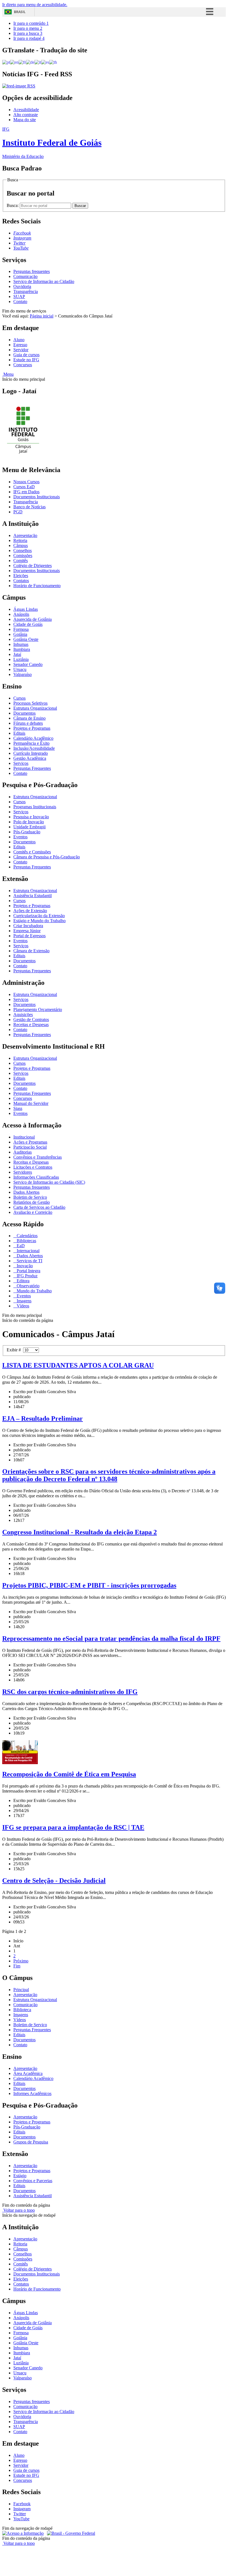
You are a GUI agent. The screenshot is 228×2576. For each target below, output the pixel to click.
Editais (19, 733)
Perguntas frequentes (32, 271)
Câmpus (21, 545)
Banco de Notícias (29, 507)
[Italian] (38, 62)
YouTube (21, 2519)
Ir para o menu (28, 28)
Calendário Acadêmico (33, 738)
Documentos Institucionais (37, 497)
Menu (8, 374)
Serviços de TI (29, 1261)
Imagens (23, 1301)
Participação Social (30, 1147)
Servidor (21, 350)
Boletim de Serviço (30, 1197)
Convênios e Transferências (38, 1157)
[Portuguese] (6, 62)
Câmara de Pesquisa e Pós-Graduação (47, 857)
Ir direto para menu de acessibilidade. (35, 5)
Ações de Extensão (30, 911)
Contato (20, 301)
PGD (18, 512)
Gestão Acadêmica (30, 758)
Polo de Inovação (29, 822)
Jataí (17, 654)
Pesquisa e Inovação (31, 817)
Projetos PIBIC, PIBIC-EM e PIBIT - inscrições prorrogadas (89, 1585)
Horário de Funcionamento (37, 586)
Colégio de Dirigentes (33, 566)
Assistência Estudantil (33, 896)
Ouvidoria (22, 286)
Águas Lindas (26, 609)
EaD (20, 1246)
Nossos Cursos (26, 482)
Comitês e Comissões (32, 852)
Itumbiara (22, 649)
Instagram (22, 2509)
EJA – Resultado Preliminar (43, 1418)
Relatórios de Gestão (32, 1202)
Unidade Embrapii (29, 827)
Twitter (20, 2514)
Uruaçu (20, 669)
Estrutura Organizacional (35, 708)
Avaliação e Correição (33, 1212)
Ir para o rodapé (29, 38)
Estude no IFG (26, 360)
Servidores (23, 1172)
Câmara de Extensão (31, 951)
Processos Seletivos (30, 703)
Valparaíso (23, 674)
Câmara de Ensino (29, 718)
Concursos (23, 365)
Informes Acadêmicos (32, 2093)
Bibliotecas (26, 1241)
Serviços (21, 763)
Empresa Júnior (27, 931)
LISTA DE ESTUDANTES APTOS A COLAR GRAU (78, 1365)
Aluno (19, 340)
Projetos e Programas (32, 728)
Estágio (20, 2176)
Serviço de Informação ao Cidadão (44, 281)
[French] (22, 62)
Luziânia (21, 659)
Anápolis (21, 614)
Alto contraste (26, 115)
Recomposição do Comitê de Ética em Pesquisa (69, 1774)
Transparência (26, 291)
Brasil (20, 12)
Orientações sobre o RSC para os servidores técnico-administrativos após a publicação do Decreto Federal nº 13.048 (109, 1475)
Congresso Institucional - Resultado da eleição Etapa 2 (80, 1532)
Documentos (24, 713)
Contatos (21, 581)
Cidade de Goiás (28, 624)
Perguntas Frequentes (32, 768)
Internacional (28, 1251)
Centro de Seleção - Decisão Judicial (54, 1881)
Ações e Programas (30, 1142)
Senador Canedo (28, 664)
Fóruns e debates (28, 723)
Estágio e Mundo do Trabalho (39, 921)
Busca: (13, 205)
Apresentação (25, 535)
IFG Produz (27, 1276)
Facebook (22, 2504)
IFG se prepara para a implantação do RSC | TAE (73, 1827)
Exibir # (15, 1350)
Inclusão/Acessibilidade (34, 748)
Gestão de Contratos (31, 1020)
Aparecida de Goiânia (33, 619)
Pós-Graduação (27, 832)
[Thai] (53, 62)
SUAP (19, 296)
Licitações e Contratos (33, 1167)
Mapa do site (25, 120)
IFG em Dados (26, 492)
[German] (30, 62)
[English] (14, 62)
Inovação (24, 1266)
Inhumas (21, 644)
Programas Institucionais (35, 807)
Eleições (21, 576)
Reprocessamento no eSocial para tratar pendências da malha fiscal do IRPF (111, 1639)
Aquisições (23, 1014)
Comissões (23, 556)
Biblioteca (22, 2010)
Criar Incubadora (28, 926)
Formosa (21, 629)
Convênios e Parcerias (33, 2181)
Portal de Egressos (29, 936)
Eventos (20, 837)
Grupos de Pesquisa (31, 2142)
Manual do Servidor (31, 1103)
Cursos (19, 698)
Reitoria (20, 540)
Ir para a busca (28, 33)
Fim (17, 1966)
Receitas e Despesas (31, 1025)
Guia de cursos (26, 355)
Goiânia (20, 634)
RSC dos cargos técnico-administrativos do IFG (70, 1692)
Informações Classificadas (36, 1177)
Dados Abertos (26, 1192)
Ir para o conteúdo (31, 23)
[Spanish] (45, 62)
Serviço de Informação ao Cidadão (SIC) (49, 1182)
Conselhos (23, 550)
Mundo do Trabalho (34, 1291)
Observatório (28, 1286)
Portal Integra (28, 1271)
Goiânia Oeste (26, 639)
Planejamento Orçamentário (38, 1009)
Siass (18, 1108)
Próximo (21, 1961)
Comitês (21, 561)
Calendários (27, 1236)
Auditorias (23, 1152)
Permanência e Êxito (31, 743)
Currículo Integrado (31, 753)
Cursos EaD (24, 487)
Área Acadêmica (28, 2073)
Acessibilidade (26, 110)
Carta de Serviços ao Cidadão (39, 1207)
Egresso (20, 345)
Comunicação (25, 276)
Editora (23, 1281)
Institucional (24, 1137)
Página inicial (42, 316)
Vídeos (22, 1306)
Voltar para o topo (18, 2210)
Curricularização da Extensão (39, 916)
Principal (21, 1990)
